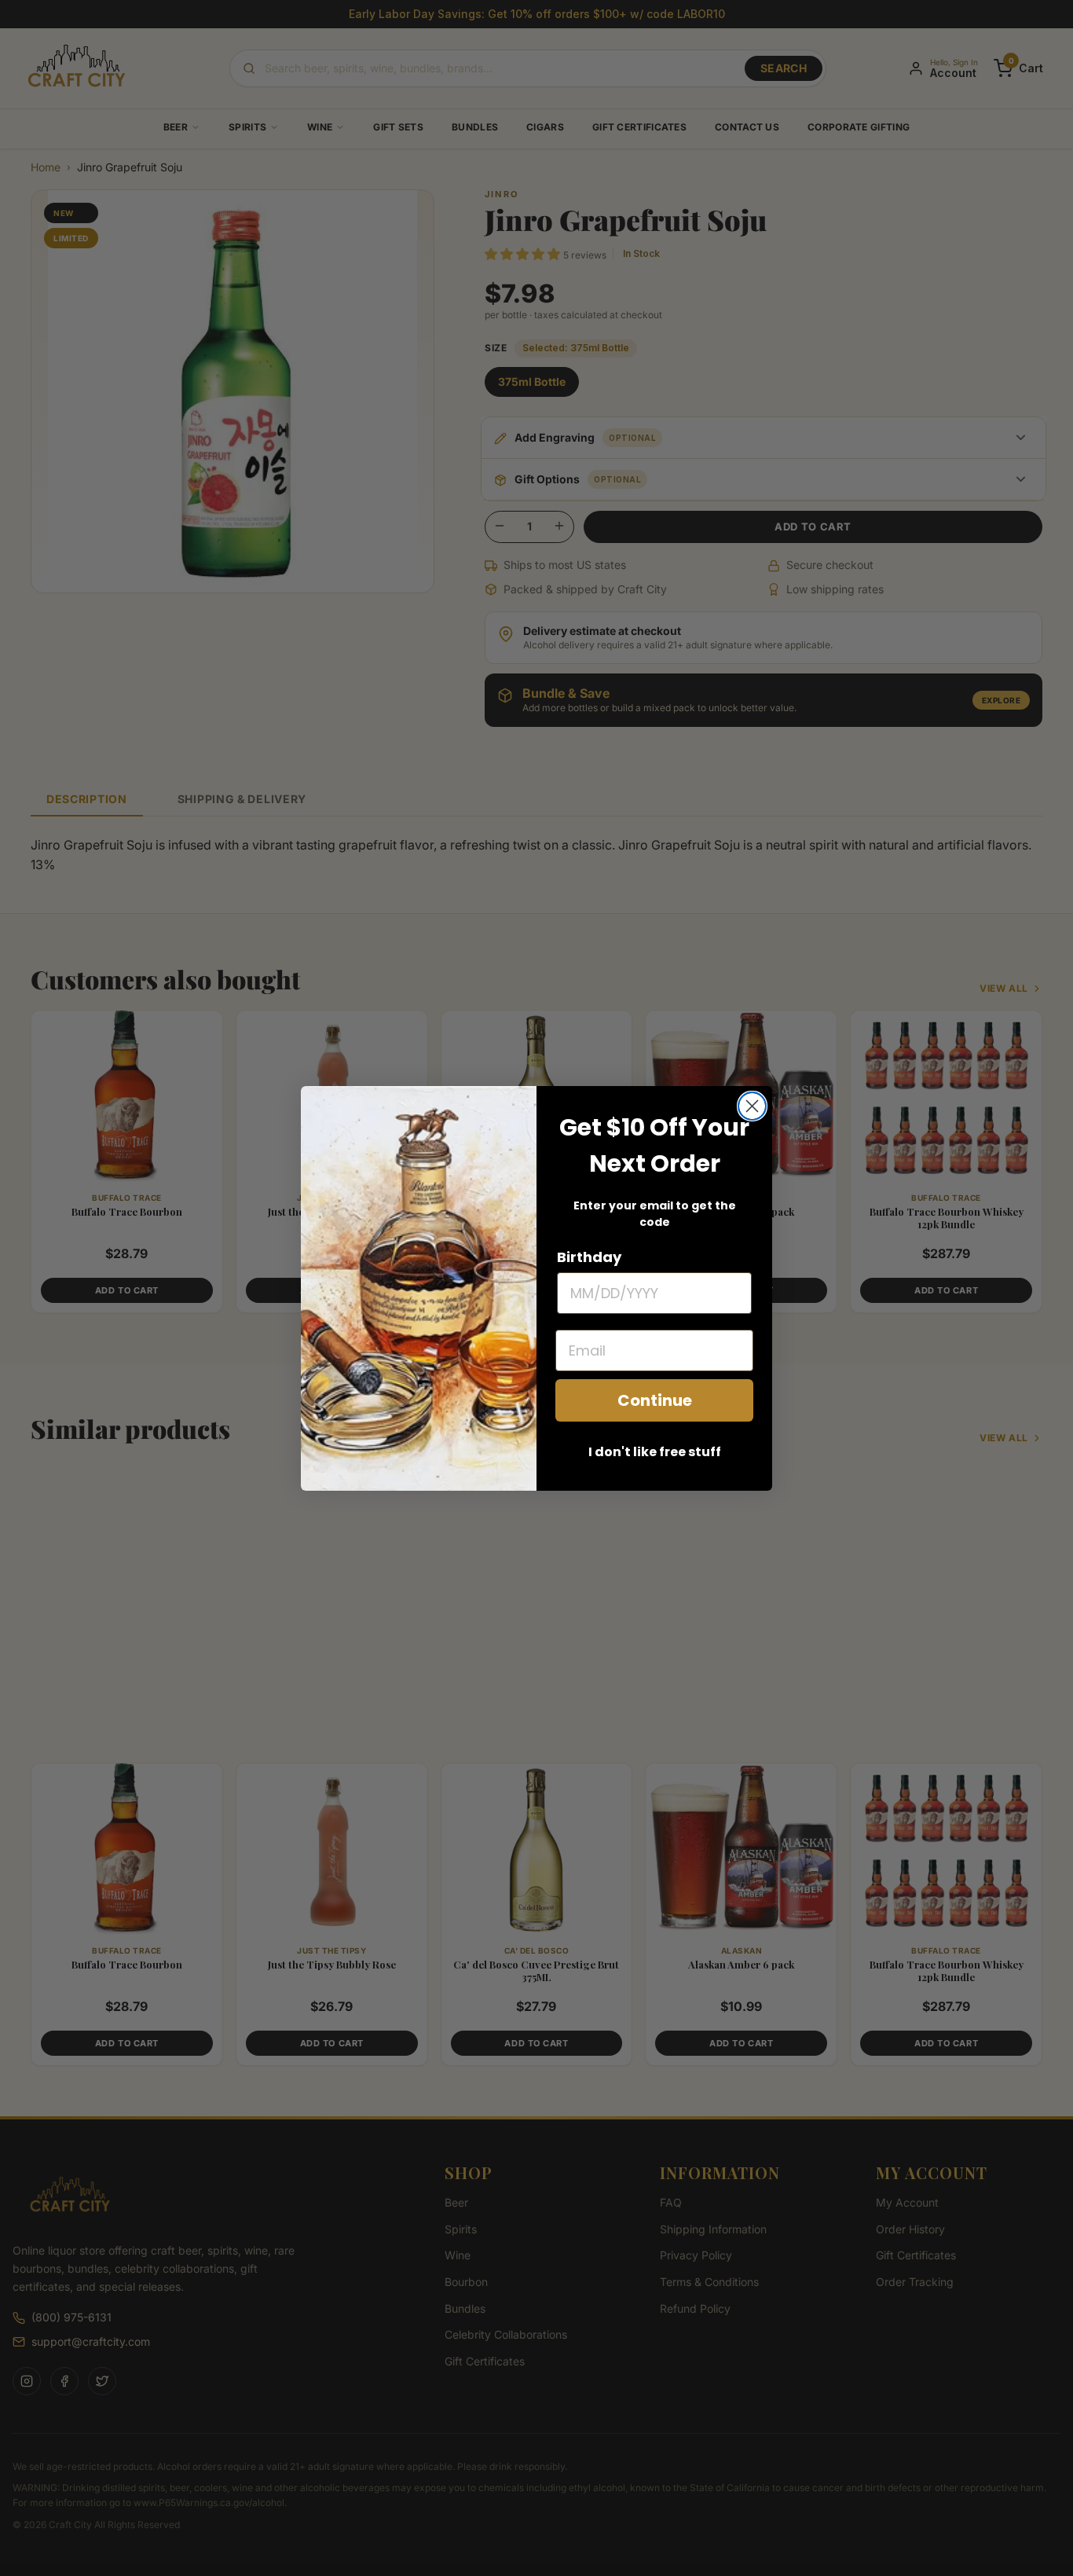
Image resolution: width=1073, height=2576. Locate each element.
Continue (655, 1400)
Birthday (589, 1257)
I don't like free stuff (655, 1452)
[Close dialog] (752, 1106)
